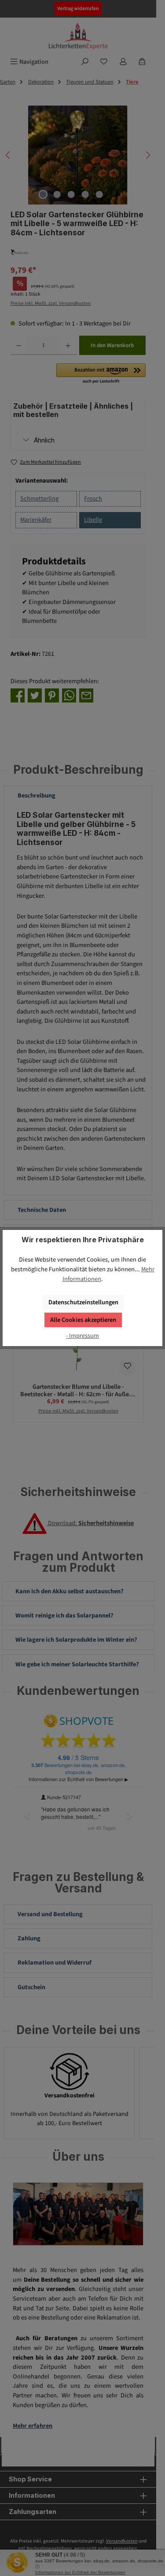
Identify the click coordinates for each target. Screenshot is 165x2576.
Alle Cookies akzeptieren (83, 1320)
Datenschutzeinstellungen (83, 1302)
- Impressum (82, 1336)
